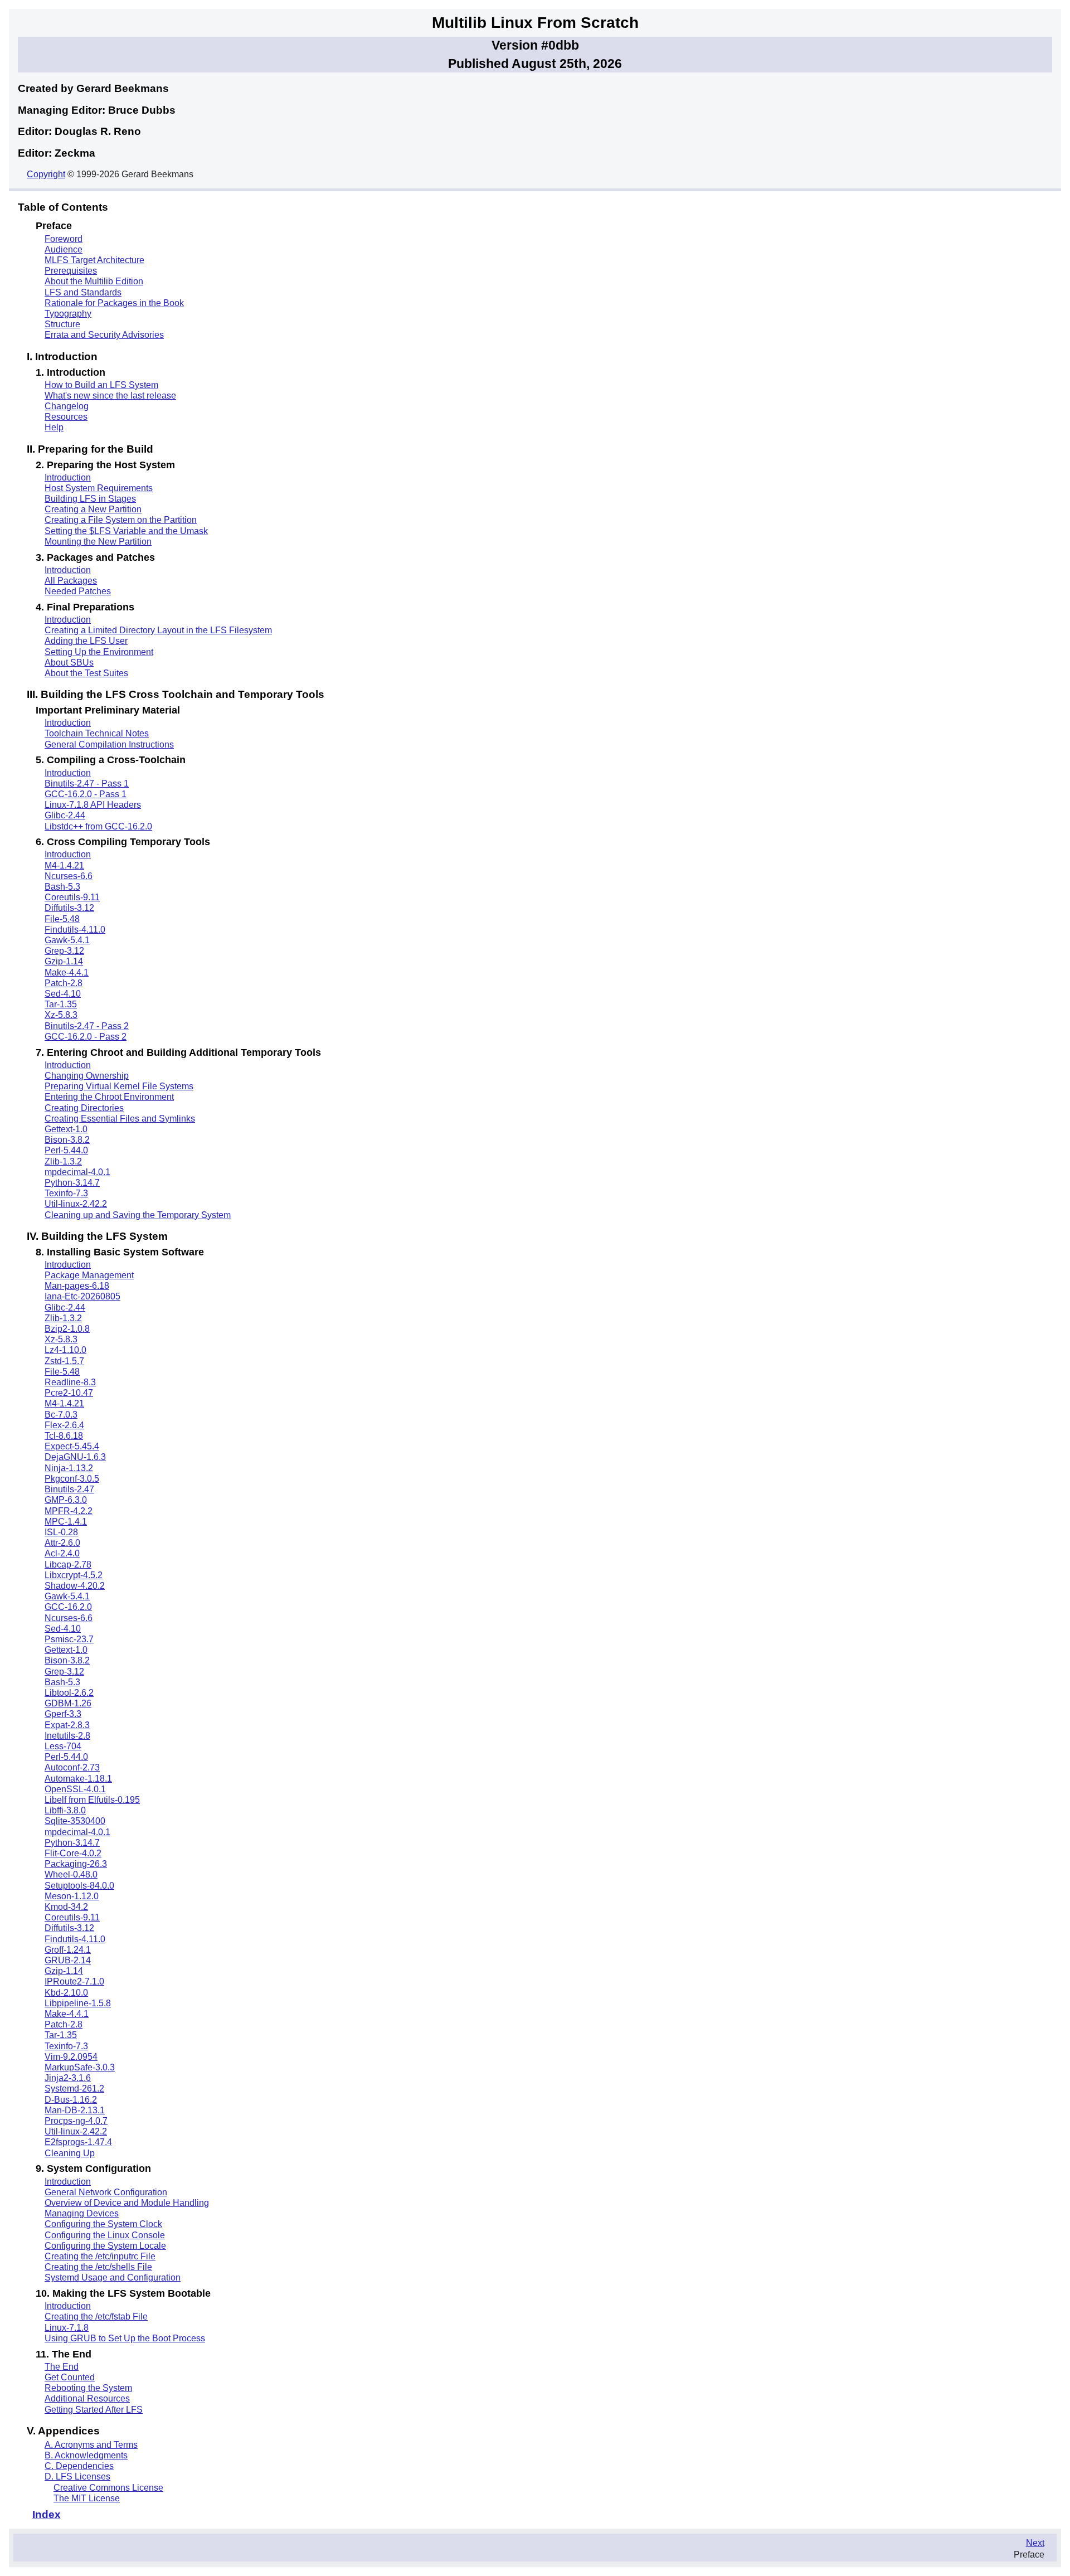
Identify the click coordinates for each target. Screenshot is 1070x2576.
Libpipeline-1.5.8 (78, 2003)
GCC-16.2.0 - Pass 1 (86, 794)
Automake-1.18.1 (78, 1779)
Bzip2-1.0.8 (67, 1329)
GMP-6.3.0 (66, 1500)
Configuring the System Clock (103, 2224)
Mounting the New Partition (98, 542)
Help (54, 427)
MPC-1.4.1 (66, 1522)
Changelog (67, 406)
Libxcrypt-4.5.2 (74, 1575)
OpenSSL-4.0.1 (75, 1789)
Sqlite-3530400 (75, 1821)
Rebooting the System (88, 2388)
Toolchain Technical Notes (97, 733)
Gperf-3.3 (63, 1714)
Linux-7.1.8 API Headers (93, 805)
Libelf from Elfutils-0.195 (92, 1800)
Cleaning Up (70, 2153)
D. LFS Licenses (77, 2476)
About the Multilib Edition (94, 281)
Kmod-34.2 (66, 1907)
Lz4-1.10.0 (65, 1350)
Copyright (46, 174)
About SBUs (69, 663)
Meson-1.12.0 (72, 1896)
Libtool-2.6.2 (69, 1693)
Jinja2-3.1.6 (68, 2078)
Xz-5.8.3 (61, 1015)
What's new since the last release (110, 396)
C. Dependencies (79, 2466)
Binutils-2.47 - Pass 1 (87, 784)
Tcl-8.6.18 (64, 1436)
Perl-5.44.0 (66, 1150)
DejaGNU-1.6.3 (75, 1457)
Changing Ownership (87, 1076)
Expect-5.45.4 (72, 1446)
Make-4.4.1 (67, 972)
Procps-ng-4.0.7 (76, 2121)
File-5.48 (62, 919)
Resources (66, 417)
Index (47, 2514)
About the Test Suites (86, 673)
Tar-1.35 (61, 1004)
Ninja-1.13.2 (69, 1468)
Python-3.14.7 (72, 1183)
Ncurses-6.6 (69, 876)
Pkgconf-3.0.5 (72, 1479)
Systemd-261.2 (74, 2089)
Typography (68, 314)
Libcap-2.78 (68, 1564)
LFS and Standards (83, 292)
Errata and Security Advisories (104, 335)
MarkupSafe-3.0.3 (80, 2067)
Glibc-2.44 (65, 815)
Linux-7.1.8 (67, 2328)
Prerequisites (71, 271)
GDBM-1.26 (68, 1703)
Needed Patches (78, 591)
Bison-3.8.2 (67, 1140)
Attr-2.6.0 (62, 1543)
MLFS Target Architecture (94, 260)
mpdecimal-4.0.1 (77, 1172)
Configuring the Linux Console (105, 2235)
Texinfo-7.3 (66, 1193)
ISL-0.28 (61, 1532)
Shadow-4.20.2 (75, 1586)
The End (62, 2367)
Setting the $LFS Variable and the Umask (126, 531)
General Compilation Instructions (109, 744)
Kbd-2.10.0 (66, 1993)
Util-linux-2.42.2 (76, 1204)
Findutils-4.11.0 (75, 930)
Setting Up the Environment (99, 652)
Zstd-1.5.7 (64, 1361)
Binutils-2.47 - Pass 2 (87, 1026)
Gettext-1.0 (66, 1129)
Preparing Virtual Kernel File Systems (119, 1086)
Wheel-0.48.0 (71, 1874)
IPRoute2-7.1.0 (74, 1981)
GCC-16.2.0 (68, 1607)
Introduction (68, 477)
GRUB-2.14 (68, 1960)
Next (1035, 2543)
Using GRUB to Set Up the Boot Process (125, 2338)
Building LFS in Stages (90, 499)
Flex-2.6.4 (64, 1425)
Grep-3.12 (64, 951)
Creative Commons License (108, 2488)
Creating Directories (84, 1108)
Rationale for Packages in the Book (114, 303)
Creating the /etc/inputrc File (100, 2256)
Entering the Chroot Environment (109, 1097)
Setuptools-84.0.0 (79, 1886)
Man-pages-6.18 (77, 1286)
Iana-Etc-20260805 (82, 1296)
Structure (62, 324)
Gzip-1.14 (64, 961)
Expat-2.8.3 (67, 1725)
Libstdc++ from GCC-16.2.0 (98, 826)
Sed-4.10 (63, 994)
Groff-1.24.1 (68, 1950)
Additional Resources (87, 2398)
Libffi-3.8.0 (65, 1810)
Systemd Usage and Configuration (113, 2277)
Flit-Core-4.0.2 (73, 1853)
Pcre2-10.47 (69, 1393)
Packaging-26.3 (76, 1864)
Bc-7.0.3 (61, 1415)
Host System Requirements (99, 488)
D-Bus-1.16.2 (71, 2100)
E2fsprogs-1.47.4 (78, 2142)
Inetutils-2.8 (67, 1736)
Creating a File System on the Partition (121, 520)
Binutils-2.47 (69, 1489)
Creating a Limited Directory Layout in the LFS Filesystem (158, 630)
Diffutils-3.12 (69, 908)
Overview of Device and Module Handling (127, 2203)
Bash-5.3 (62, 887)
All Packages (71, 581)
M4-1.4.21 (64, 865)
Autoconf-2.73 (72, 1767)
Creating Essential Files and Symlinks (120, 1119)
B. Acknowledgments (86, 2455)
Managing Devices (82, 2213)
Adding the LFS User (86, 641)
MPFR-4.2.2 (69, 1511)
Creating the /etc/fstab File (96, 2317)
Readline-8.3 (70, 1382)
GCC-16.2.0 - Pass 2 (86, 1037)
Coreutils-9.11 (72, 897)
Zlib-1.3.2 (63, 1161)
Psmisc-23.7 (69, 1639)
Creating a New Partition (93, 509)
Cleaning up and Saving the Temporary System (138, 1215)
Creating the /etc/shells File (98, 2267)
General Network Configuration (106, 2192)
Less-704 (63, 1746)
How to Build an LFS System (101, 385)
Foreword (64, 239)
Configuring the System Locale (105, 2246)
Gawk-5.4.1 (67, 940)
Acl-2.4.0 (62, 1553)
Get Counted (70, 2377)
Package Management (89, 1275)
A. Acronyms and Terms (91, 2445)
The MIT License (87, 2498)
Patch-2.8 (64, 983)
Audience (64, 249)
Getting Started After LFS (94, 2410)
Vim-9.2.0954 (71, 2057)
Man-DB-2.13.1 (75, 2110)
